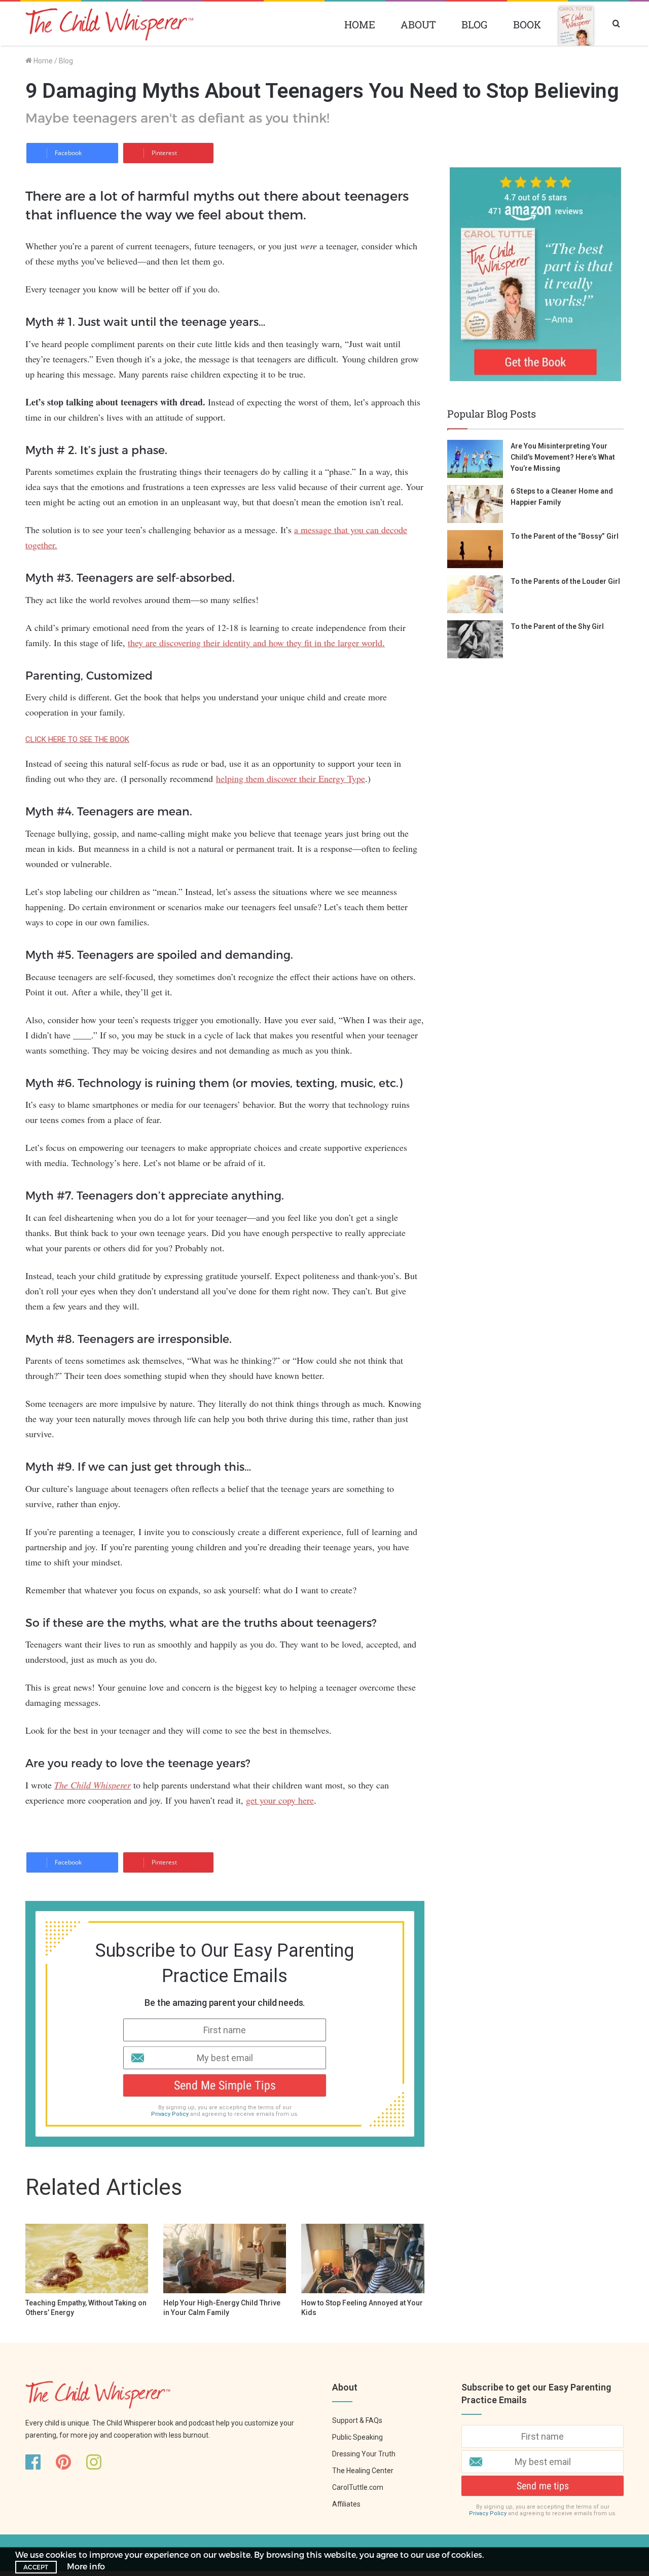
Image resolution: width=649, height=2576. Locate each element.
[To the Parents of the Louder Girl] (475, 594)
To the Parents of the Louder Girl (565, 581)
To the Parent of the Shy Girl (557, 626)
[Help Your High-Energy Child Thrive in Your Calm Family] (225, 2258)
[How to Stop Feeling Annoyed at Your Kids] (363, 2258)
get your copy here (280, 1800)
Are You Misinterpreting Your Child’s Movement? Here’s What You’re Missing (563, 457)
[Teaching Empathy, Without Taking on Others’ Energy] (87, 2258)
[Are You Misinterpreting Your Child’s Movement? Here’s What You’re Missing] (475, 459)
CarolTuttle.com (358, 2487)
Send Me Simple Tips (225, 2085)
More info (86, 2566)
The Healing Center (363, 2471)
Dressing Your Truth (364, 2454)
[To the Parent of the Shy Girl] (475, 639)
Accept (36, 2567)
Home (360, 24)
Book (527, 24)
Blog (475, 24)
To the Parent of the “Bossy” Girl (565, 536)
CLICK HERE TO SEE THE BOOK (77, 739)
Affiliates (346, 2504)
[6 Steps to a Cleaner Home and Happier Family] (475, 504)
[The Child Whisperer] (109, 25)
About (418, 24)
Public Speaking (357, 2437)
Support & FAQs (357, 2420)
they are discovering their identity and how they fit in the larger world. (256, 643)
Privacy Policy (170, 2114)
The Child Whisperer (93, 1785)
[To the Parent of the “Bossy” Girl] (475, 549)
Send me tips (543, 2486)
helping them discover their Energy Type (291, 778)
